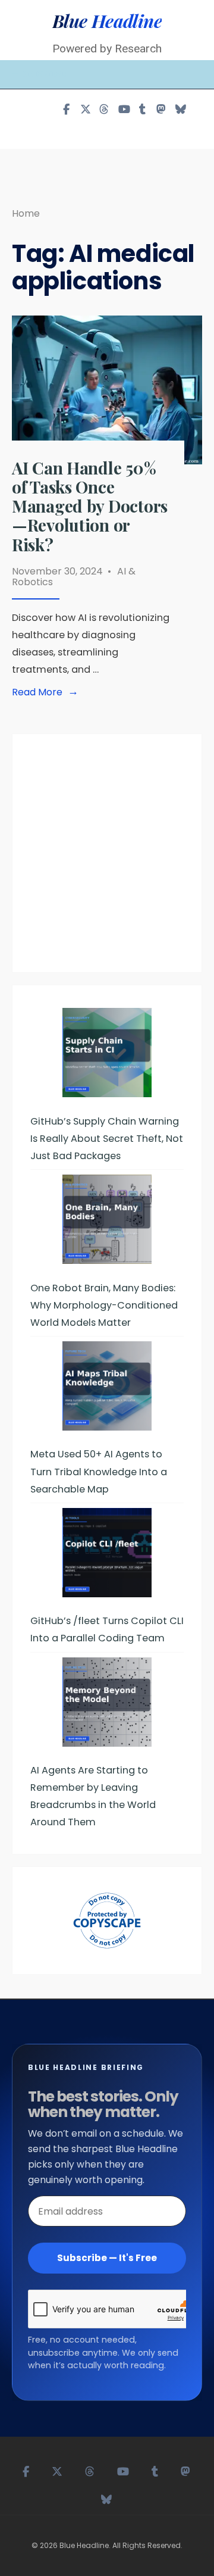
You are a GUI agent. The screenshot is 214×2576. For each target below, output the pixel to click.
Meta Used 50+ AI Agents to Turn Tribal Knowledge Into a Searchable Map (99, 1471)
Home (26, 213)
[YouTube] (123, 109)
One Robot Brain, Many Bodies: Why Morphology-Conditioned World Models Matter (104, 1305)
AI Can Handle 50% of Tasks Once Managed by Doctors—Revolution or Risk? (90, 506)
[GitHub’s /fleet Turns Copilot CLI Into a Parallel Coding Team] (107, 1553)
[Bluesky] (180, 109)
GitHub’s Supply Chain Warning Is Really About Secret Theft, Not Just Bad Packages (107, 1139)
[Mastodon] (161, 109)
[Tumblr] (142, 109)
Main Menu (44, 74)
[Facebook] (66, 109)
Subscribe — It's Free (107, 2258)
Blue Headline (107, 21)
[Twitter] (85, 109)
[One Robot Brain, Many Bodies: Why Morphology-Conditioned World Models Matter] (107, 1219)
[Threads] (104, 109)
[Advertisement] (107, 859)
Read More (48, 692)
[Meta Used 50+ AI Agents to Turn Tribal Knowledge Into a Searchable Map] (107, 1386)
